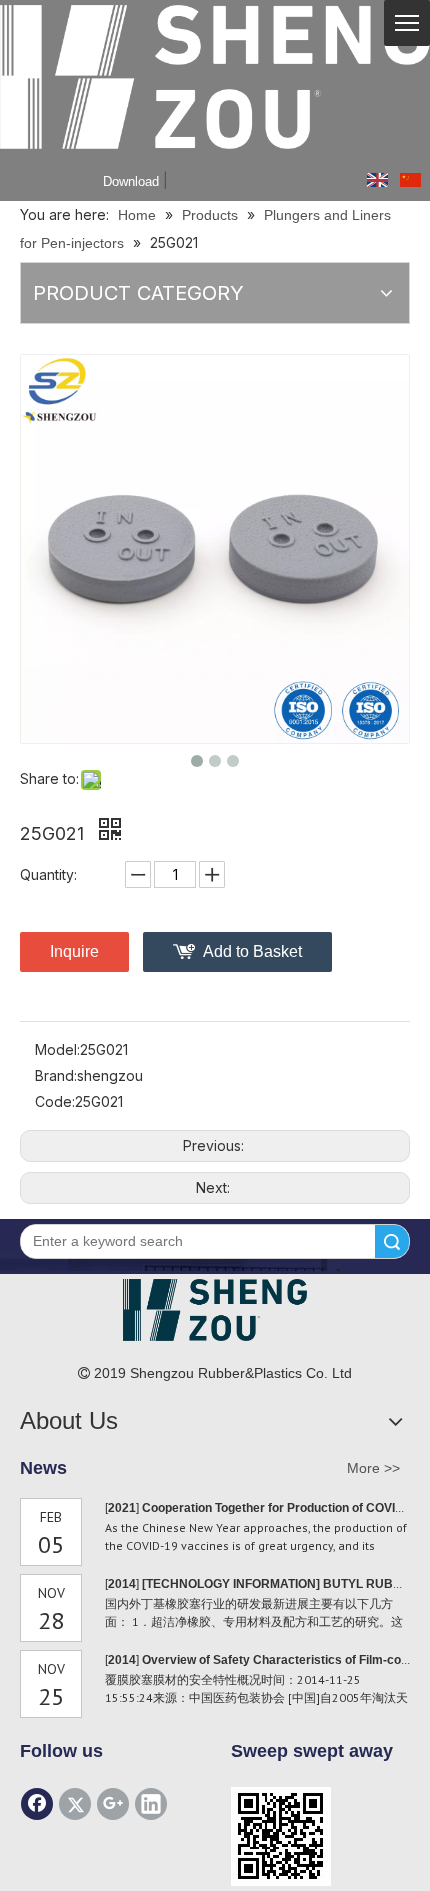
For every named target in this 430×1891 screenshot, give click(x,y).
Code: (55, 1101)
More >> (373, 1468)
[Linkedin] (151, 1804)
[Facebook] (37, 1804)
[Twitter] (75, 1804)
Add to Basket (252, 951)
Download (131, 181)
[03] (281, 1836)
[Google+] (113, 1804)
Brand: (56, 1075)
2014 (122, 1584)
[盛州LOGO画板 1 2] (215, 1310)
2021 (122, 1508)
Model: (57, 1049)
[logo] (215, 77)
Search (392, 1241)
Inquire (74, 951)
